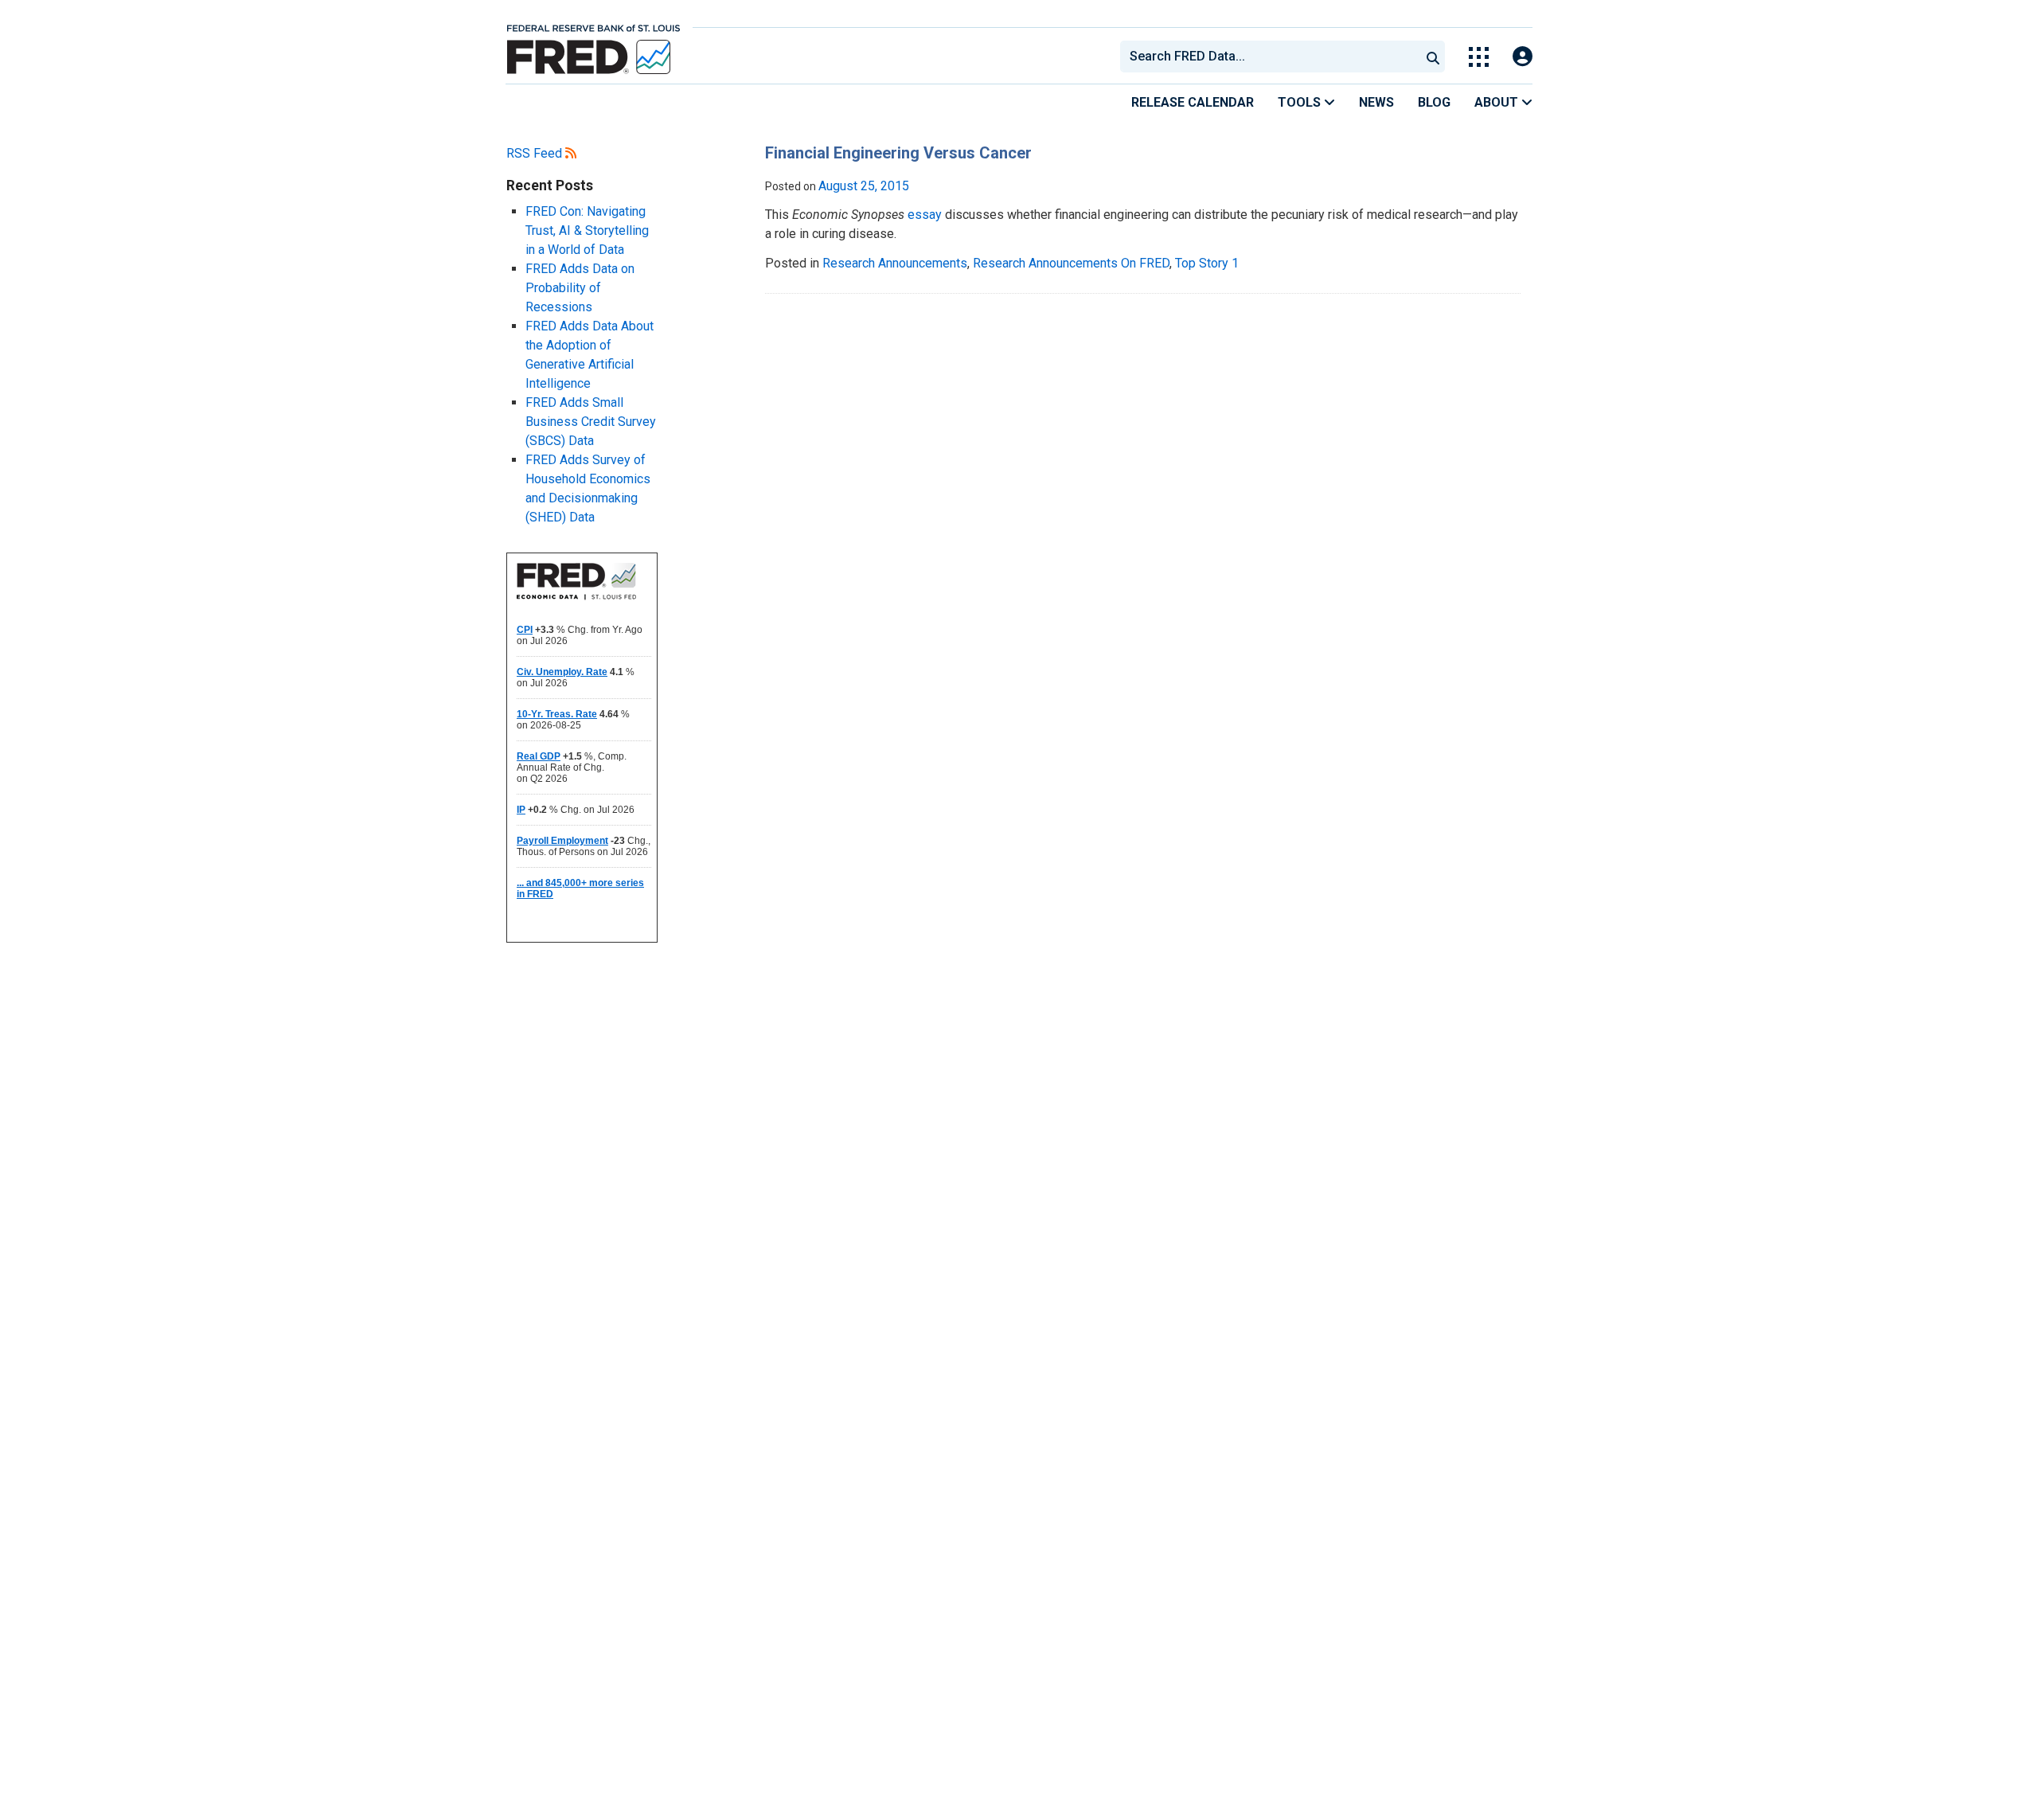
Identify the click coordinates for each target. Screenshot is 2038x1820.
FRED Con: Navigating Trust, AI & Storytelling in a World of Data (587, 230)
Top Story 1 (1207, 263)
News (1376, 102)
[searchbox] (1273, 57)
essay (925, 215)
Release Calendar (1193, 102)
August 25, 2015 (864, 186)
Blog (1434, 102)
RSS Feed (536, 153)
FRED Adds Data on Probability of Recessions (580, 288)
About (1498, 102)
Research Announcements (895, 263)
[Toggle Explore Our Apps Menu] (1479, 57)
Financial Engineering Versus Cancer (898, 153)
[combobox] (1269, 57)
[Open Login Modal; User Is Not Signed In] (1523, 57)
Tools (1301, 102)
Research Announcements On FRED (1071, 263)
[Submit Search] (1433, 57)
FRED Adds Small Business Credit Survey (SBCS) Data (591, 422)
